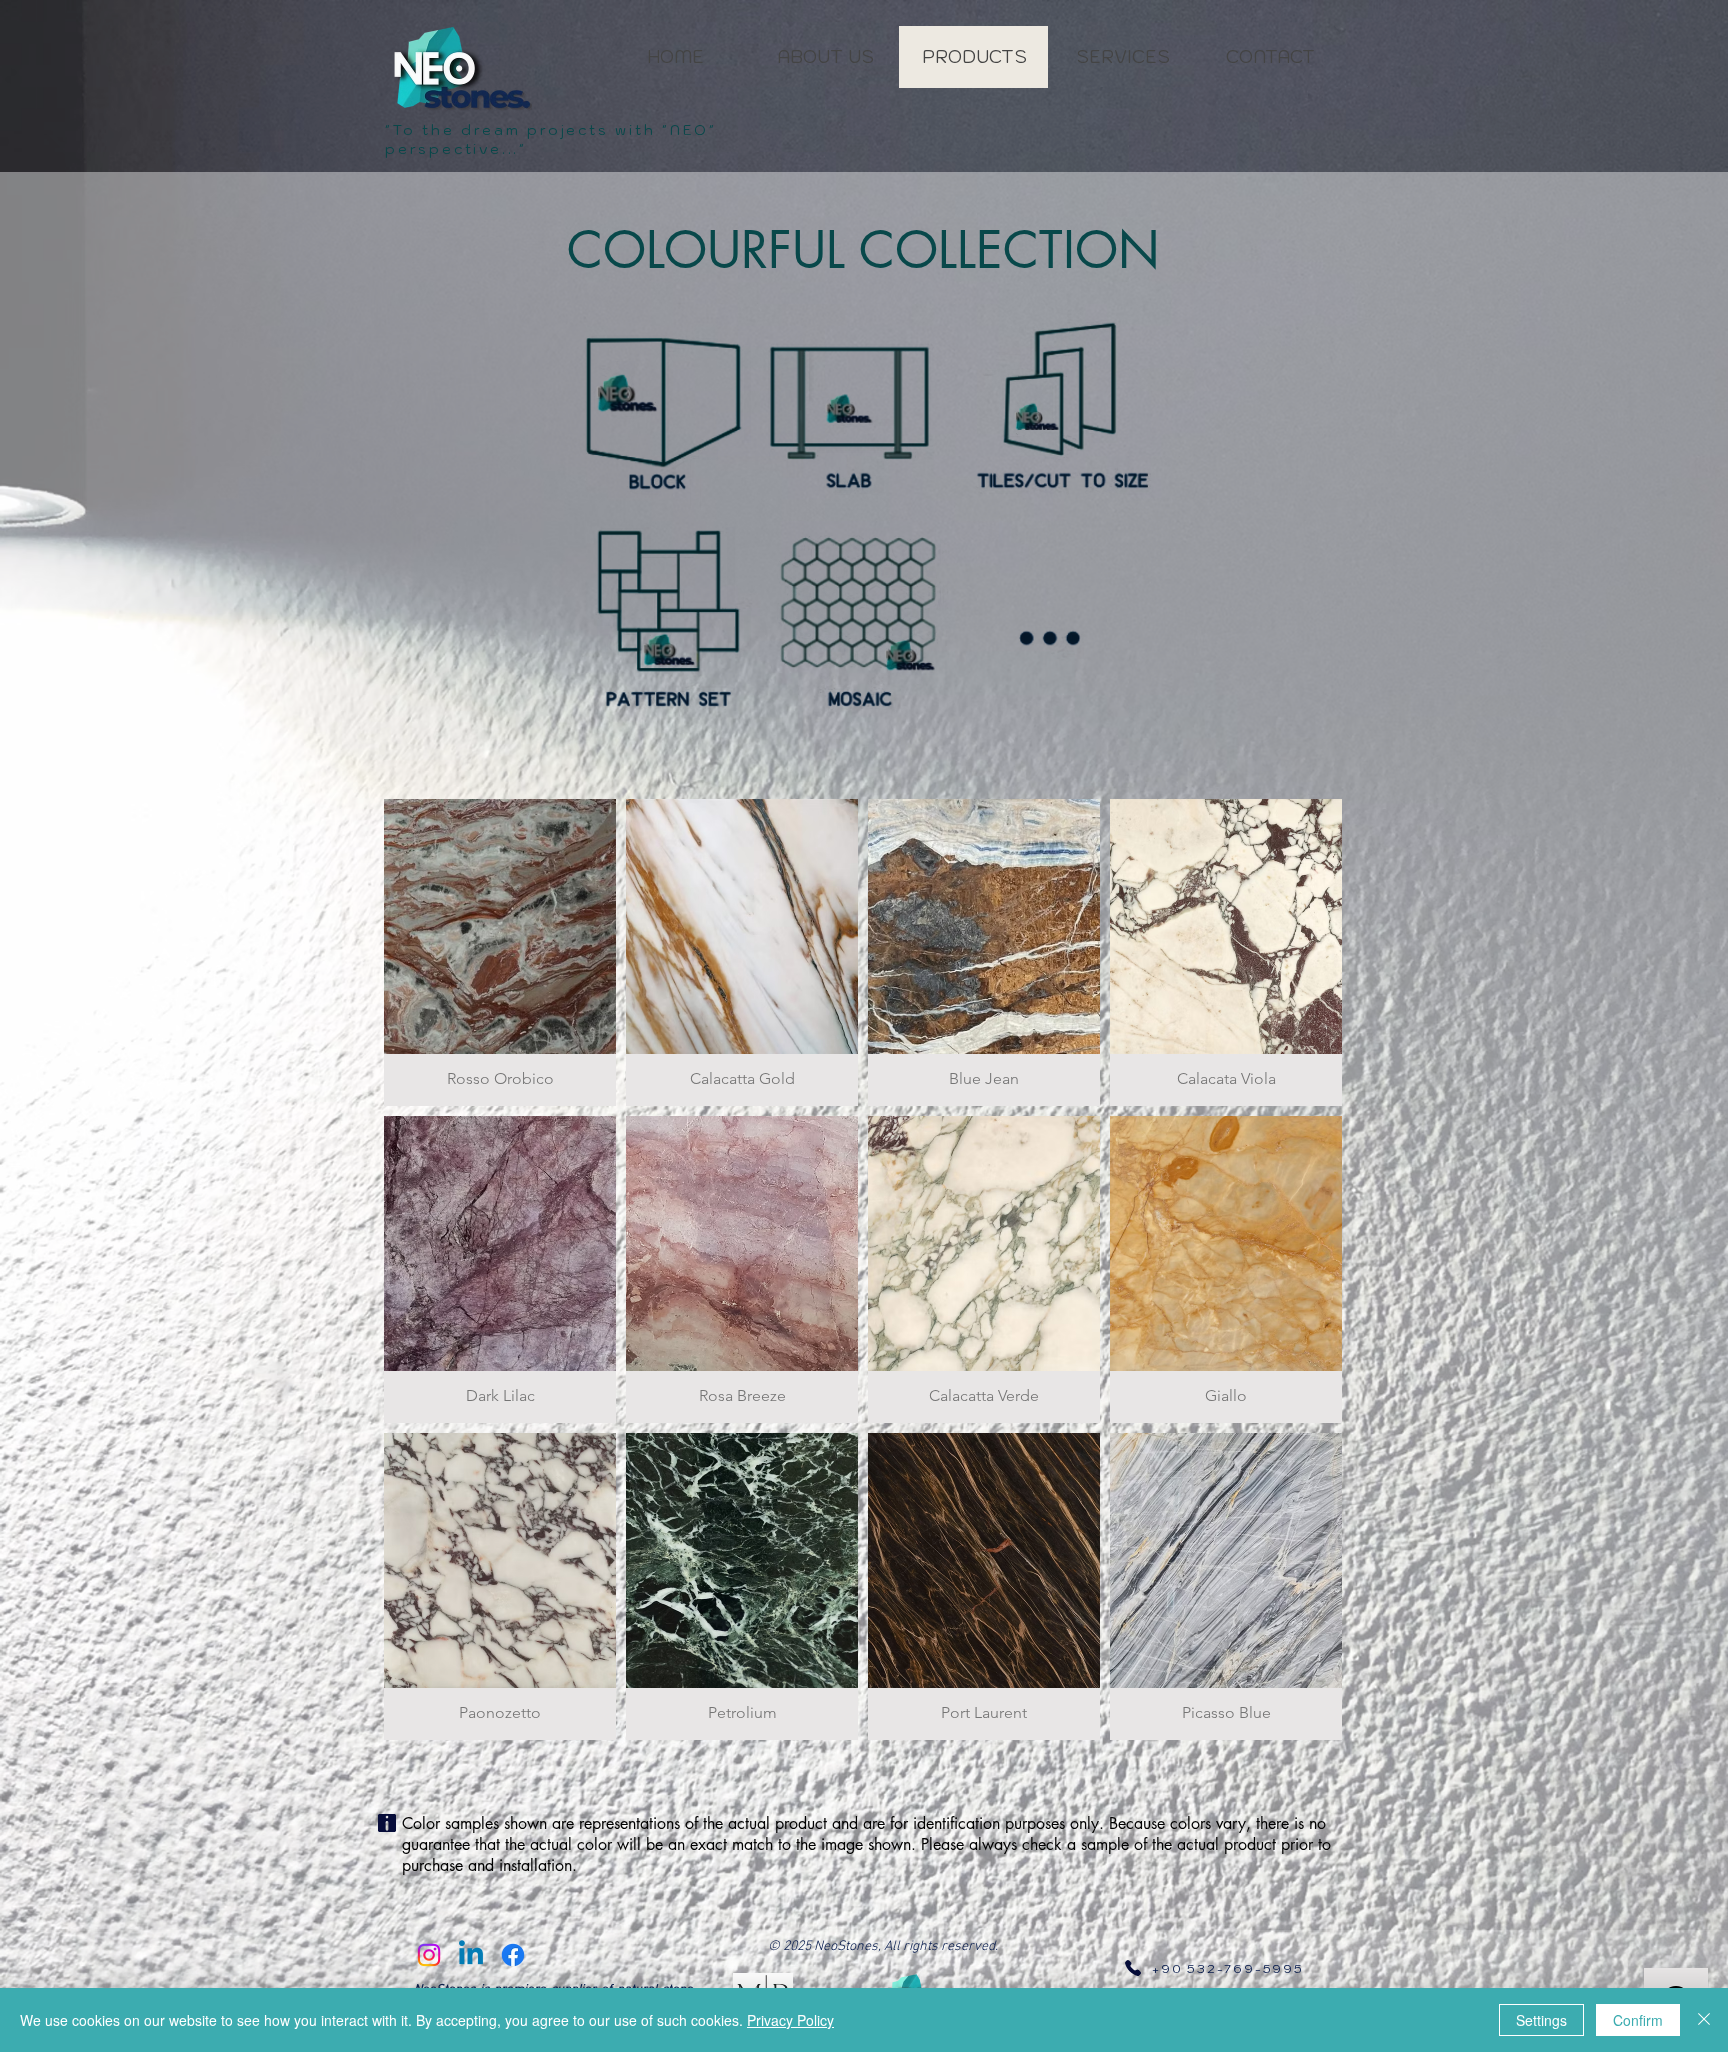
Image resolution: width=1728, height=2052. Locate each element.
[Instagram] (429, 1955)
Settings (1541, 2020)
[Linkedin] (471, 1955)
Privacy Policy (790, 2020)
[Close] (1704, 2020)
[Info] (387, 1823)
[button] (500, 952)
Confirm (1638, 2020)
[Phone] (1133, 1968)
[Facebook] (513, 1955)
